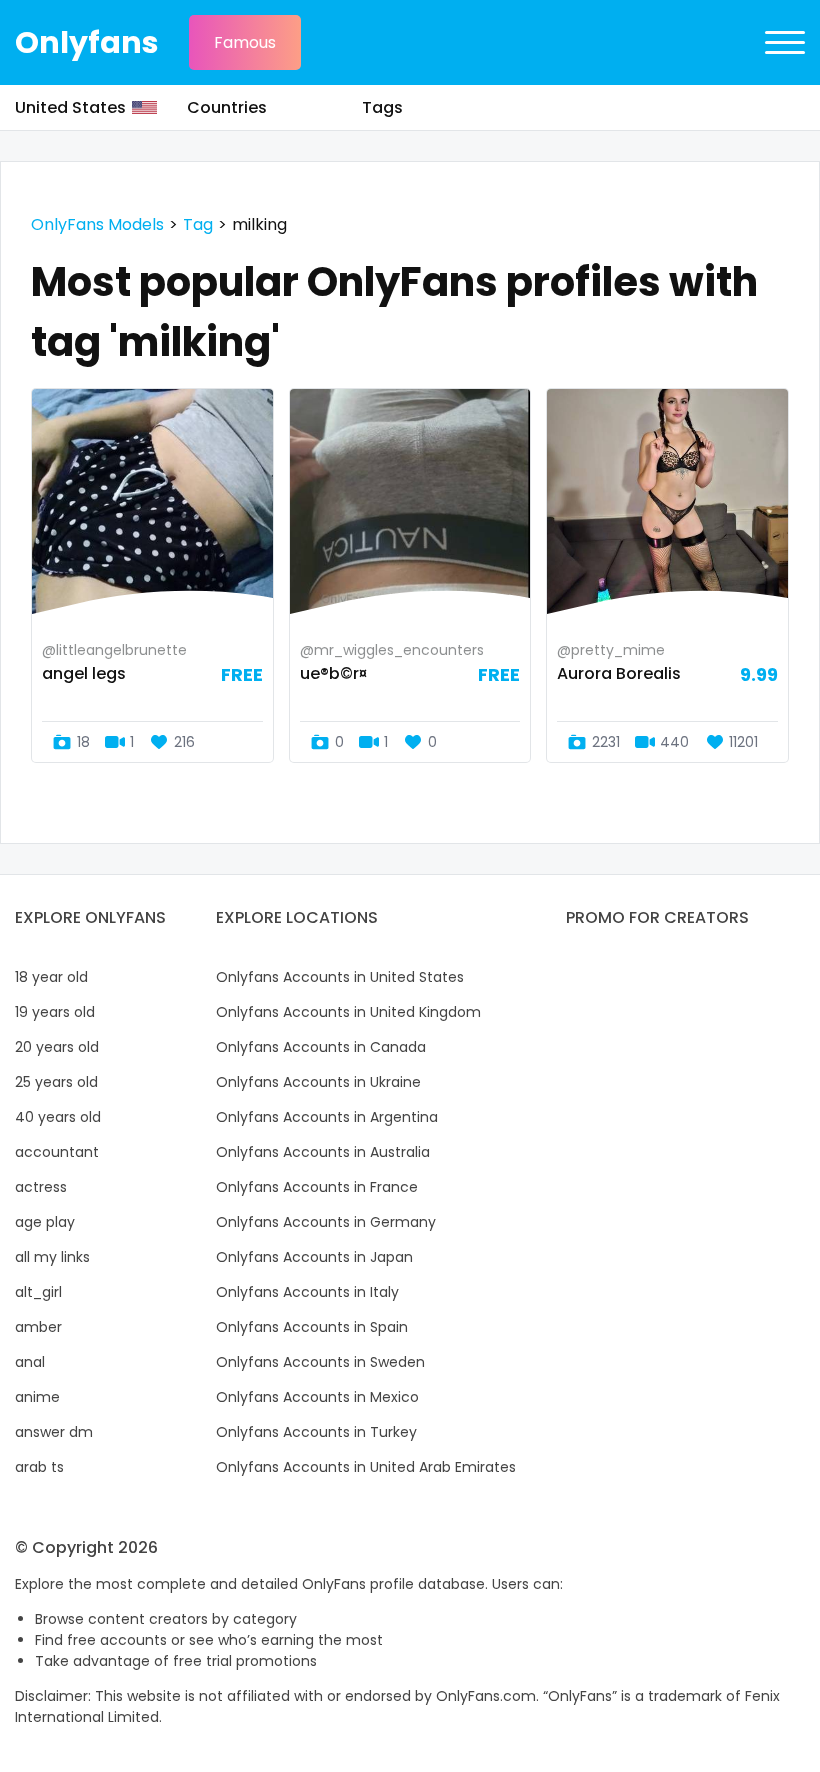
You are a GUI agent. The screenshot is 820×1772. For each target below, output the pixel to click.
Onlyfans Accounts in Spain (312, 1327)
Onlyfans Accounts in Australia (323, 1152)
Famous (245, 42)
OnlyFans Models (97, 224)
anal (30, 1362)
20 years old (57, 1047)
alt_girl (38, 1292)
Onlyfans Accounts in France (317, 1187)
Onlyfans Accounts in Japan (314, 1257)
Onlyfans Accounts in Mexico (317, 1397)
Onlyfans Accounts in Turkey (316, 1432)
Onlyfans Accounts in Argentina (327, 1117)
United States (70, 107)
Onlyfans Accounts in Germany (326, 1222)
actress (41, 1187)
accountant (57, 1152)
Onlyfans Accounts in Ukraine (318, 1082)
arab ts (39, 1467)
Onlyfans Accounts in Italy (307, 1292)
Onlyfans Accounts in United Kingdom (348, 1012)
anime (37, 1397)
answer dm (54, 1432)
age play (45, 1222)
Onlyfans (87, 42)
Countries (227, 107)
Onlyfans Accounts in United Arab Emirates (366, 1467)
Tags (382, 107)
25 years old (56, 1082)
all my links (52, 1257)
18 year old (51, 977)
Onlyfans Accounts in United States (340, 977)
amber (38, 1327)
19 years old (55, 1012)
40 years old (58, 1117)
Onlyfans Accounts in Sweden (320, 1362)
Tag (198, 224)
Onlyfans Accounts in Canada (321, 1047)
